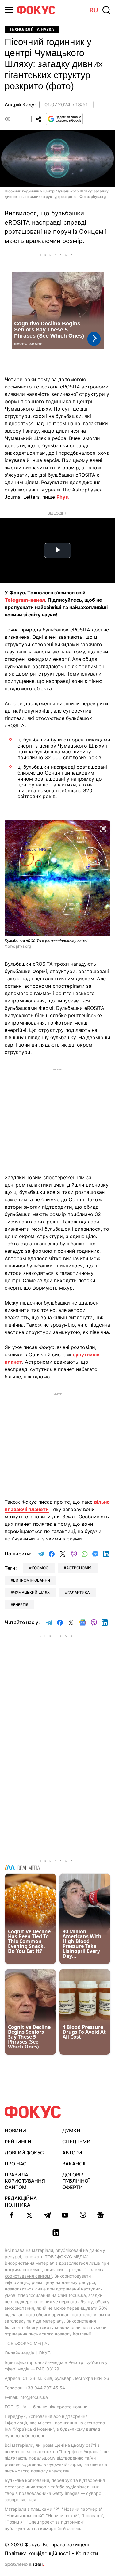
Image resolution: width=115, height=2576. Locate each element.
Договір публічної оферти (76, 2181)
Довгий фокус (24, 2153)
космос (40, 1568)
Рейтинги (18, 2142)
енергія (21, 1605)
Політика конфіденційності (37, 2553)
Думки (71, 2131)
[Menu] (9, 10)
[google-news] (101, 2215)
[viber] (83, 2215)
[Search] (106, 10)
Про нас (16, 2164)
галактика (79, 1592)
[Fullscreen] (103, 828)
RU (94, 10)
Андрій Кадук (21, 104)
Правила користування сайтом (25, 2181)
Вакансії (74, 2164)
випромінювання (32, 1580)
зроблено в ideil (24, 2565)
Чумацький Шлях (31, 1592)
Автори (72, 2153)
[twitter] (29, 2215)
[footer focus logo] (33, 2112)
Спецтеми (76, 2142)
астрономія (79, 1568)
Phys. (63, 497)
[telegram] (47, 2215)
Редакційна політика (21, 2201)
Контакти (87, 2553)
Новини (15, 2131)
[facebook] (12, 2215)
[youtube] (65, 2215)
